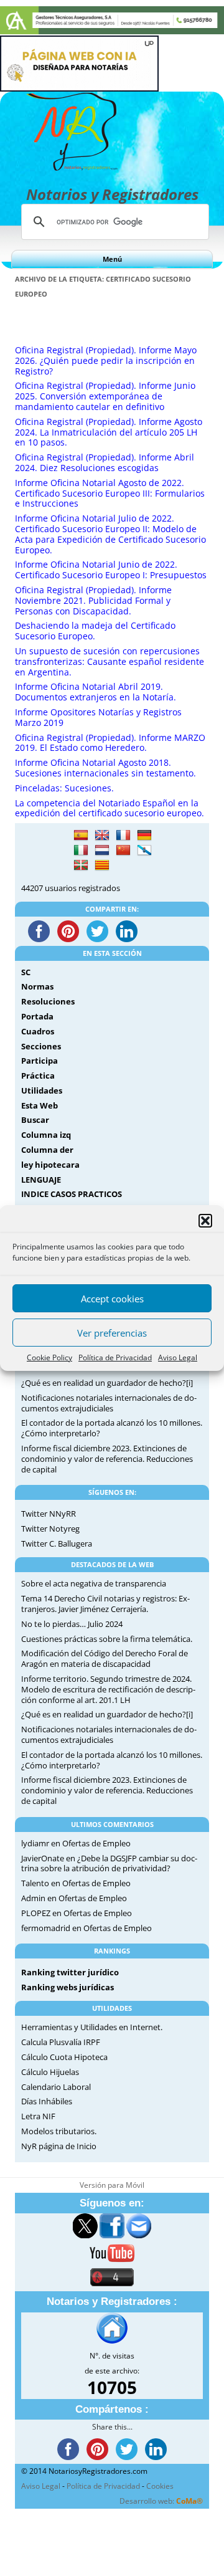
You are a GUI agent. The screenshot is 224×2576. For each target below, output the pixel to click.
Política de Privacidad (115, 1357)
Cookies (160, 2486)
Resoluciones (48, 1001)
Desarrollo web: (161, 2501)
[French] (123, 836)
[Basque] (81, 866)
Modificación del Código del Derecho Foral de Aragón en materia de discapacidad (105, 1658)
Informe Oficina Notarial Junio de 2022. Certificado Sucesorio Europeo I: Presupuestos (111, 570)
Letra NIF (38, 2116)
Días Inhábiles (47, 2101)
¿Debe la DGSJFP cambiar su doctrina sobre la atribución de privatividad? (109, 1863)
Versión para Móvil (112, 2185)
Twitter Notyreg (50, 1529)
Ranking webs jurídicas (68, 1987)
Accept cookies (112, 1299)
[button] (205, 1221)
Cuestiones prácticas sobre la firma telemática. (107, 1639)
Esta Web (40, 1105)
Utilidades (42, 1090)
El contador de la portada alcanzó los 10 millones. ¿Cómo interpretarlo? (112, 1428)
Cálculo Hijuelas (50, 2072)
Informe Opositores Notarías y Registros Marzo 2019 (98, 717)
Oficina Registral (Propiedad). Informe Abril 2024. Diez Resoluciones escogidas (105, 462)
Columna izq (46, 1135)
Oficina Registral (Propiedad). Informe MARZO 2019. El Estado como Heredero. (110, 743)
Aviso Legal (178, 1357)
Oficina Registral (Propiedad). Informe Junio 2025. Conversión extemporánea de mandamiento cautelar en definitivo (105, 396)
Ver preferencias (112, 1333)
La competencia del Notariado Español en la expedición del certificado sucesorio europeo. (110, 808)
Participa (40, 1061)
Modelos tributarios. (59, 2131)
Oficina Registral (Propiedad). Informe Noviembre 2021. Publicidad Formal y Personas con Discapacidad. (93, 600)
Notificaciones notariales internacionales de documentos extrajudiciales (109, 1403)
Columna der (47, 1150)
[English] (102, 836)
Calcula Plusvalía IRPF (61, 2042)
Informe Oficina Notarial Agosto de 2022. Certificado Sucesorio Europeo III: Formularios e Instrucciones (110, 493)
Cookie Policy (49, 1357)
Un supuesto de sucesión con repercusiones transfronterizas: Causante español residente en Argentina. (110, 661)
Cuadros (38, 1031)
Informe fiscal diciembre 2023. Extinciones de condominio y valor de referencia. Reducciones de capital (107, 1459)
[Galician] (144, 851)
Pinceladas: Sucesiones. (64, 788)
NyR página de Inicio (59, 2146)
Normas (37, 986)
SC (26, 972)
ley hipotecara (50, 1165)
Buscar (35, 1120)
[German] (144, 836)
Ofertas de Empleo (96, 1843)
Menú (112, 259)
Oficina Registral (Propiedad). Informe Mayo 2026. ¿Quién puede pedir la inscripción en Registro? (106, 360)
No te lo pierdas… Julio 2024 (72, 1624)
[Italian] (81, 851)
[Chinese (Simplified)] (123, 851)
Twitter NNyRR (49, 1514)
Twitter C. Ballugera (57, 1543)
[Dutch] (102, 851)
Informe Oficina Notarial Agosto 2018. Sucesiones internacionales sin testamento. (105, 768)
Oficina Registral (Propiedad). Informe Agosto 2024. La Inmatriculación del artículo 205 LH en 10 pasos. (109, 432)
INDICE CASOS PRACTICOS (72, 1194)
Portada (37, 1016)
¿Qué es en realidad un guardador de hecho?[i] (107, 1383)
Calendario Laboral (56, 2087)
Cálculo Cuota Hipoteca (64, 2057)
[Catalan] (102, 866)
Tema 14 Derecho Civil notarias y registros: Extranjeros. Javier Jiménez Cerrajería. (105, 1604)
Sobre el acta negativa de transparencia (94, 1583)
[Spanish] (81, 836)
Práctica (38, 1076)
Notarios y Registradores (112, 194)
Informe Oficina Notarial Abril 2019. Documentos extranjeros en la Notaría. (96, 692)
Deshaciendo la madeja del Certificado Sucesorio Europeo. (95, 631)
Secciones (41, 1046)
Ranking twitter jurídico (70, 1972)
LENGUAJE (41, 1180)
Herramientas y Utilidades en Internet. (92, 2027)
